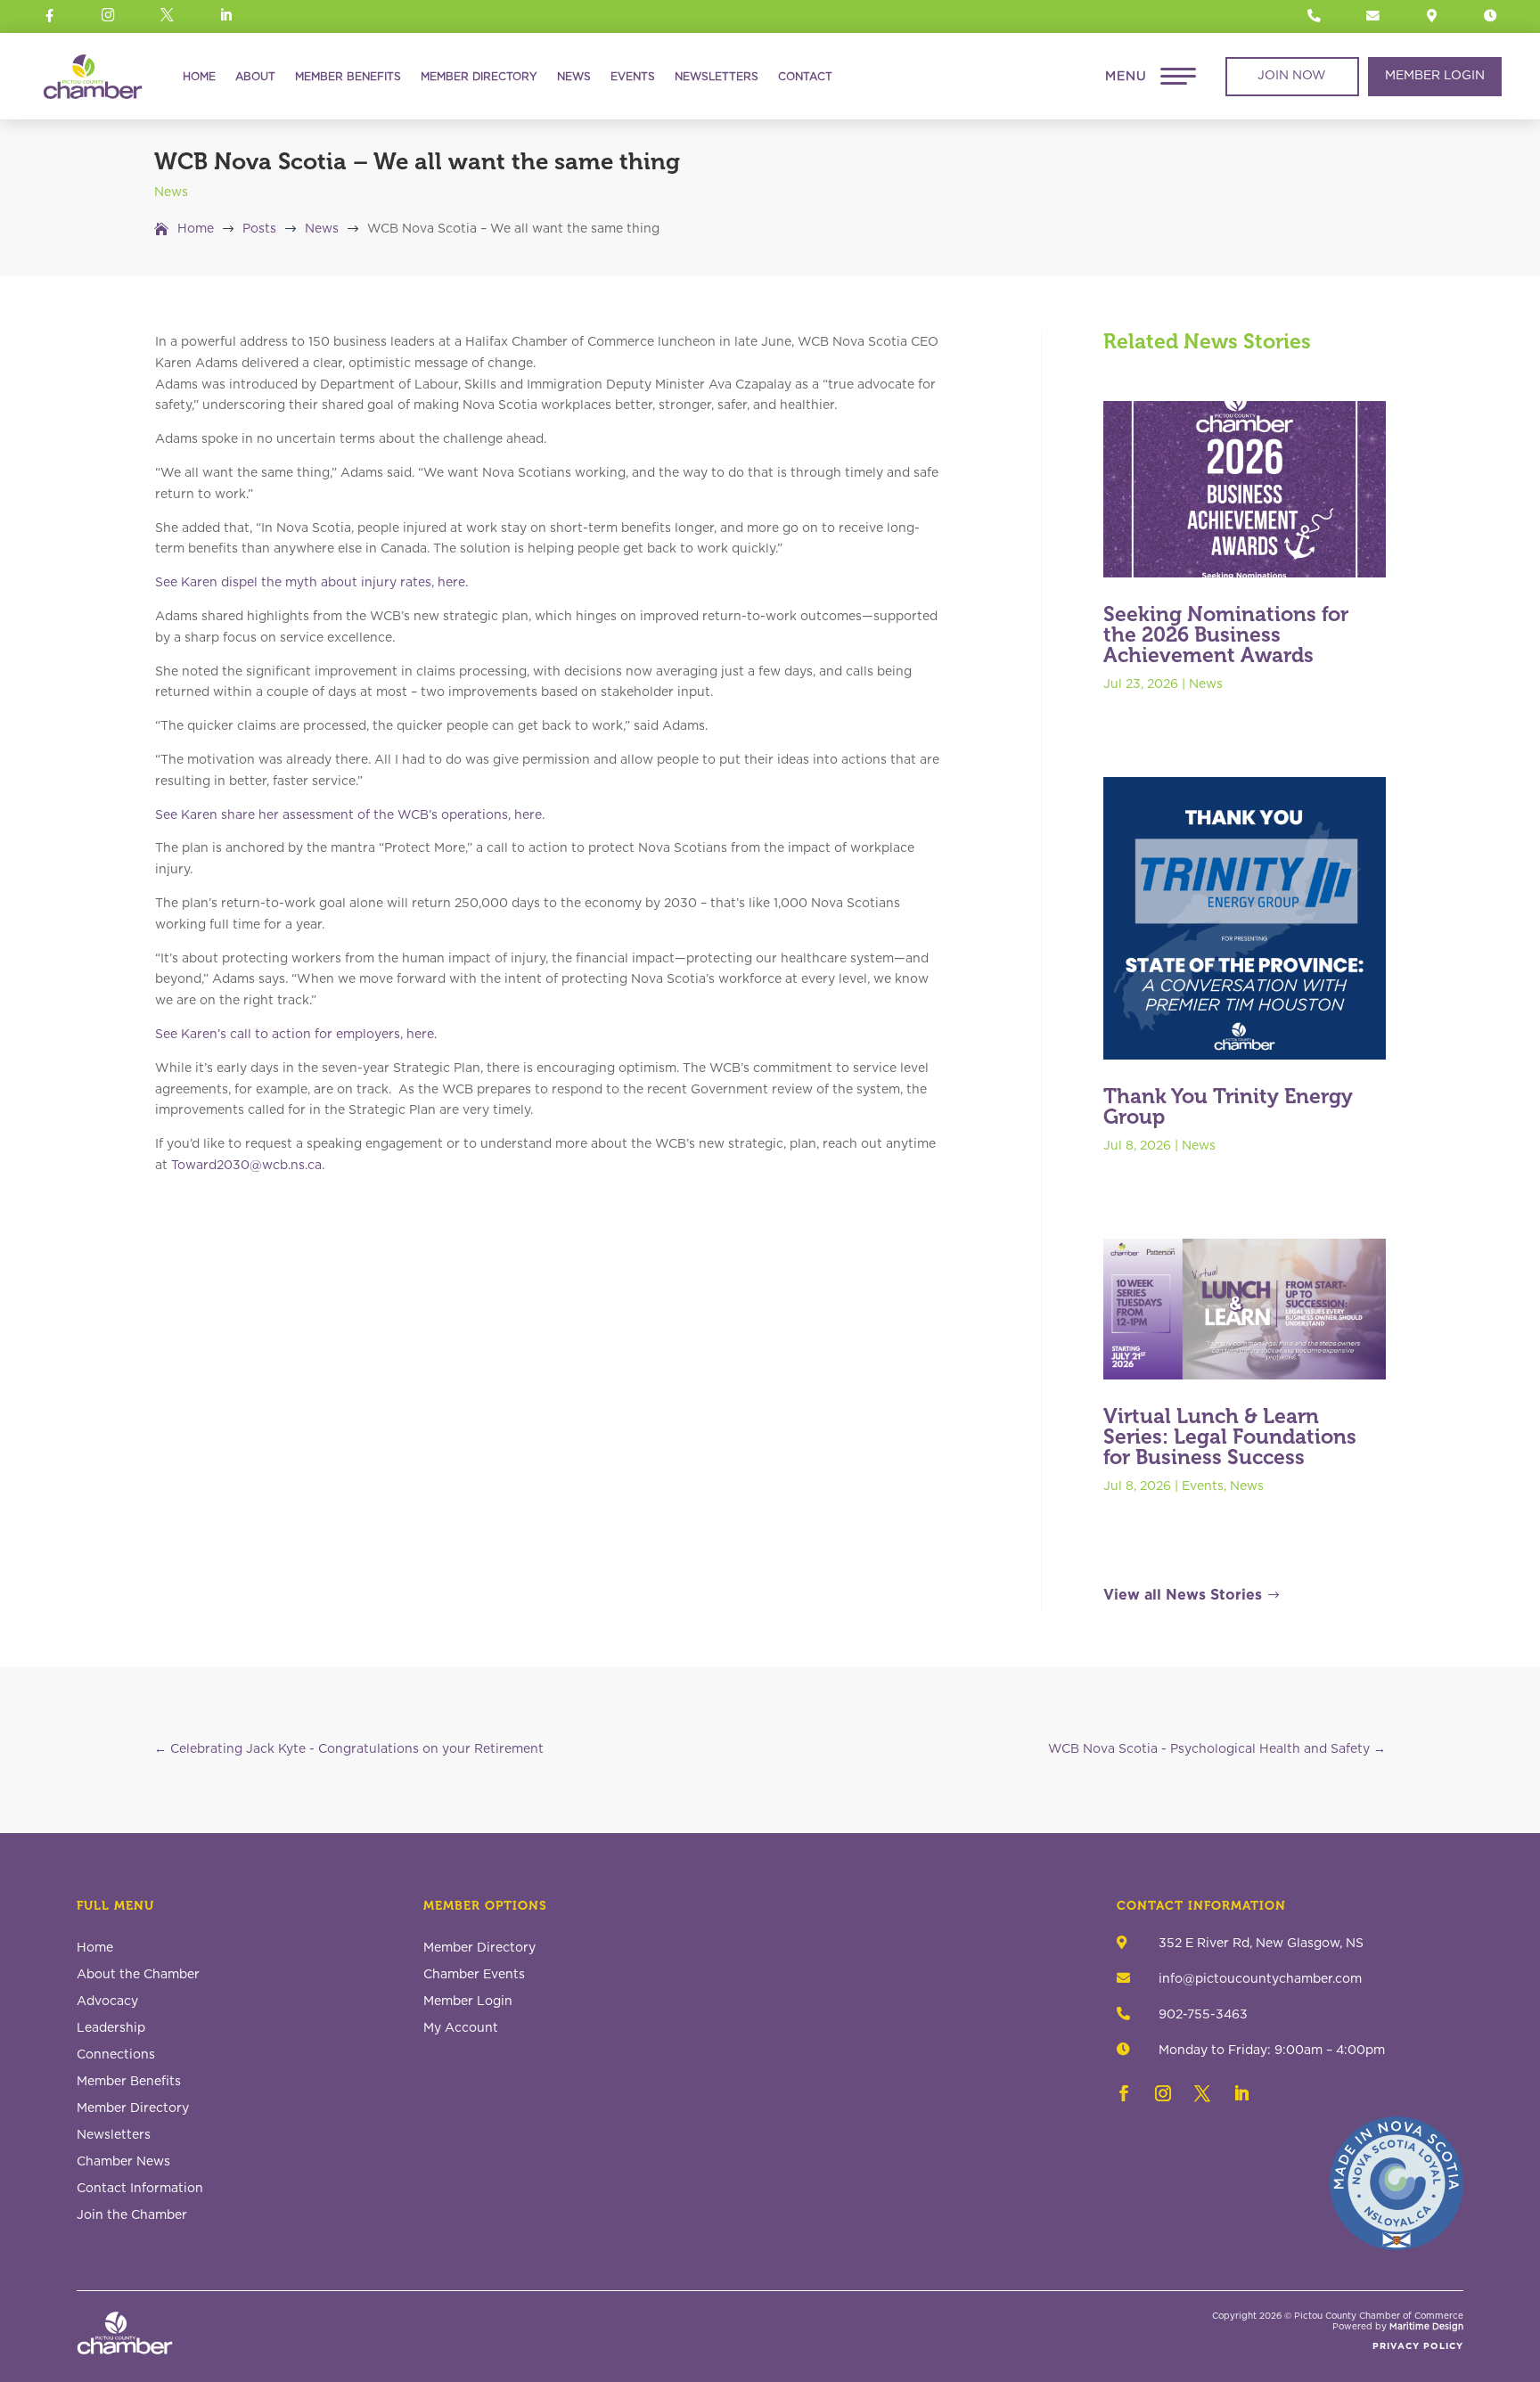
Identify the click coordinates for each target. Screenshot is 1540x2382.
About (255, 77)
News (574, 77)
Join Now (1292, 76)
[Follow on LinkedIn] (1241, 2093)
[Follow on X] (1202, 2093)
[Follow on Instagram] (1163, 2093)
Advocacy (107, 2001)
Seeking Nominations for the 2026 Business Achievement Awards (1226, 634)
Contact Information (140, 2189)
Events (633, 77)
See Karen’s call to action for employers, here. (296, 1035)
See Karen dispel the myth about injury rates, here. (311, 583)
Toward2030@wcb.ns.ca (246, 1166)
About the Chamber (138, 1975)
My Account (461, 2028)
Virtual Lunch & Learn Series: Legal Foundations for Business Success (1230, 1437)
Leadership (111, 2028)
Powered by (1398, 2327)
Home (199, 77)
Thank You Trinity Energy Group (1228, 1106)
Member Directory (479, 77)
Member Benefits (348, 77)
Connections (116, 2055)
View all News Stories (1183, 1595)
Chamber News (123, 2162)
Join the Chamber (132, 2215)
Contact (805, 77)
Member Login (1435, 76)
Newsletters (717, 77)
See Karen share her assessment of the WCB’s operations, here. (350, 815)
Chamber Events (474, 1975)
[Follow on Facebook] (1124, 2093)
